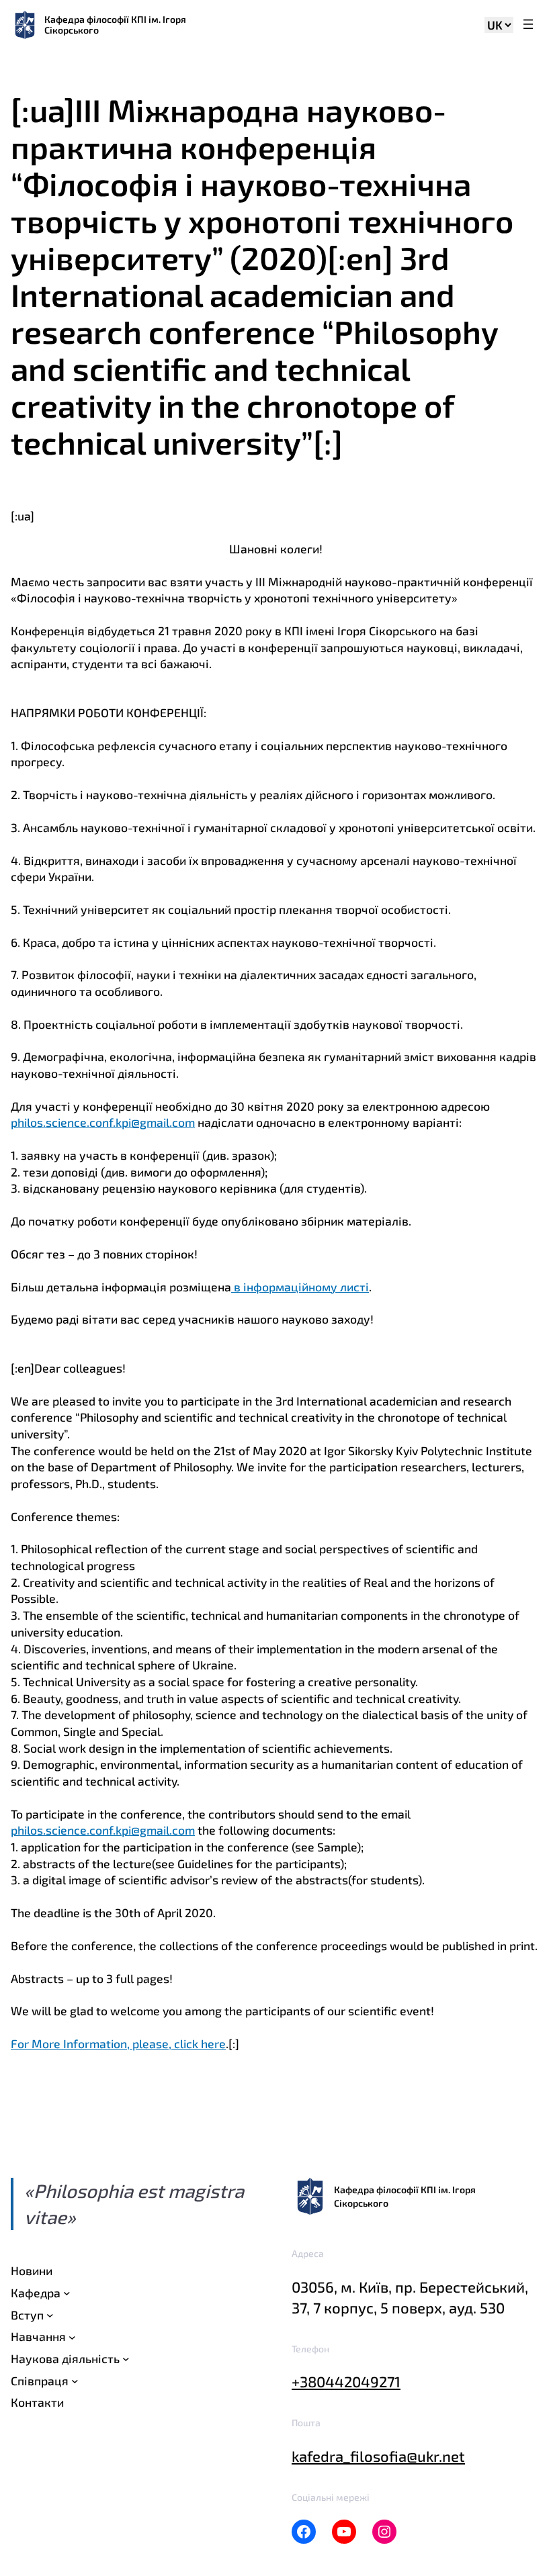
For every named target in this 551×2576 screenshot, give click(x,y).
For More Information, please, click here (118, 2043)
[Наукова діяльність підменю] (126, 2359)
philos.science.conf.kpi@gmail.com (103, 1122)
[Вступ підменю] (50, 2315)
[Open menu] (528, 25)
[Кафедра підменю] (67, 2293)
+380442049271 (346, 2381)
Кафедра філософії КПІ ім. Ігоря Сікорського (115, 25)
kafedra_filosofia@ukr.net (378, 2456)
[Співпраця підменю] (75, 2381)
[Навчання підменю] (72, 2337)
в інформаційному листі (300, 1287)
